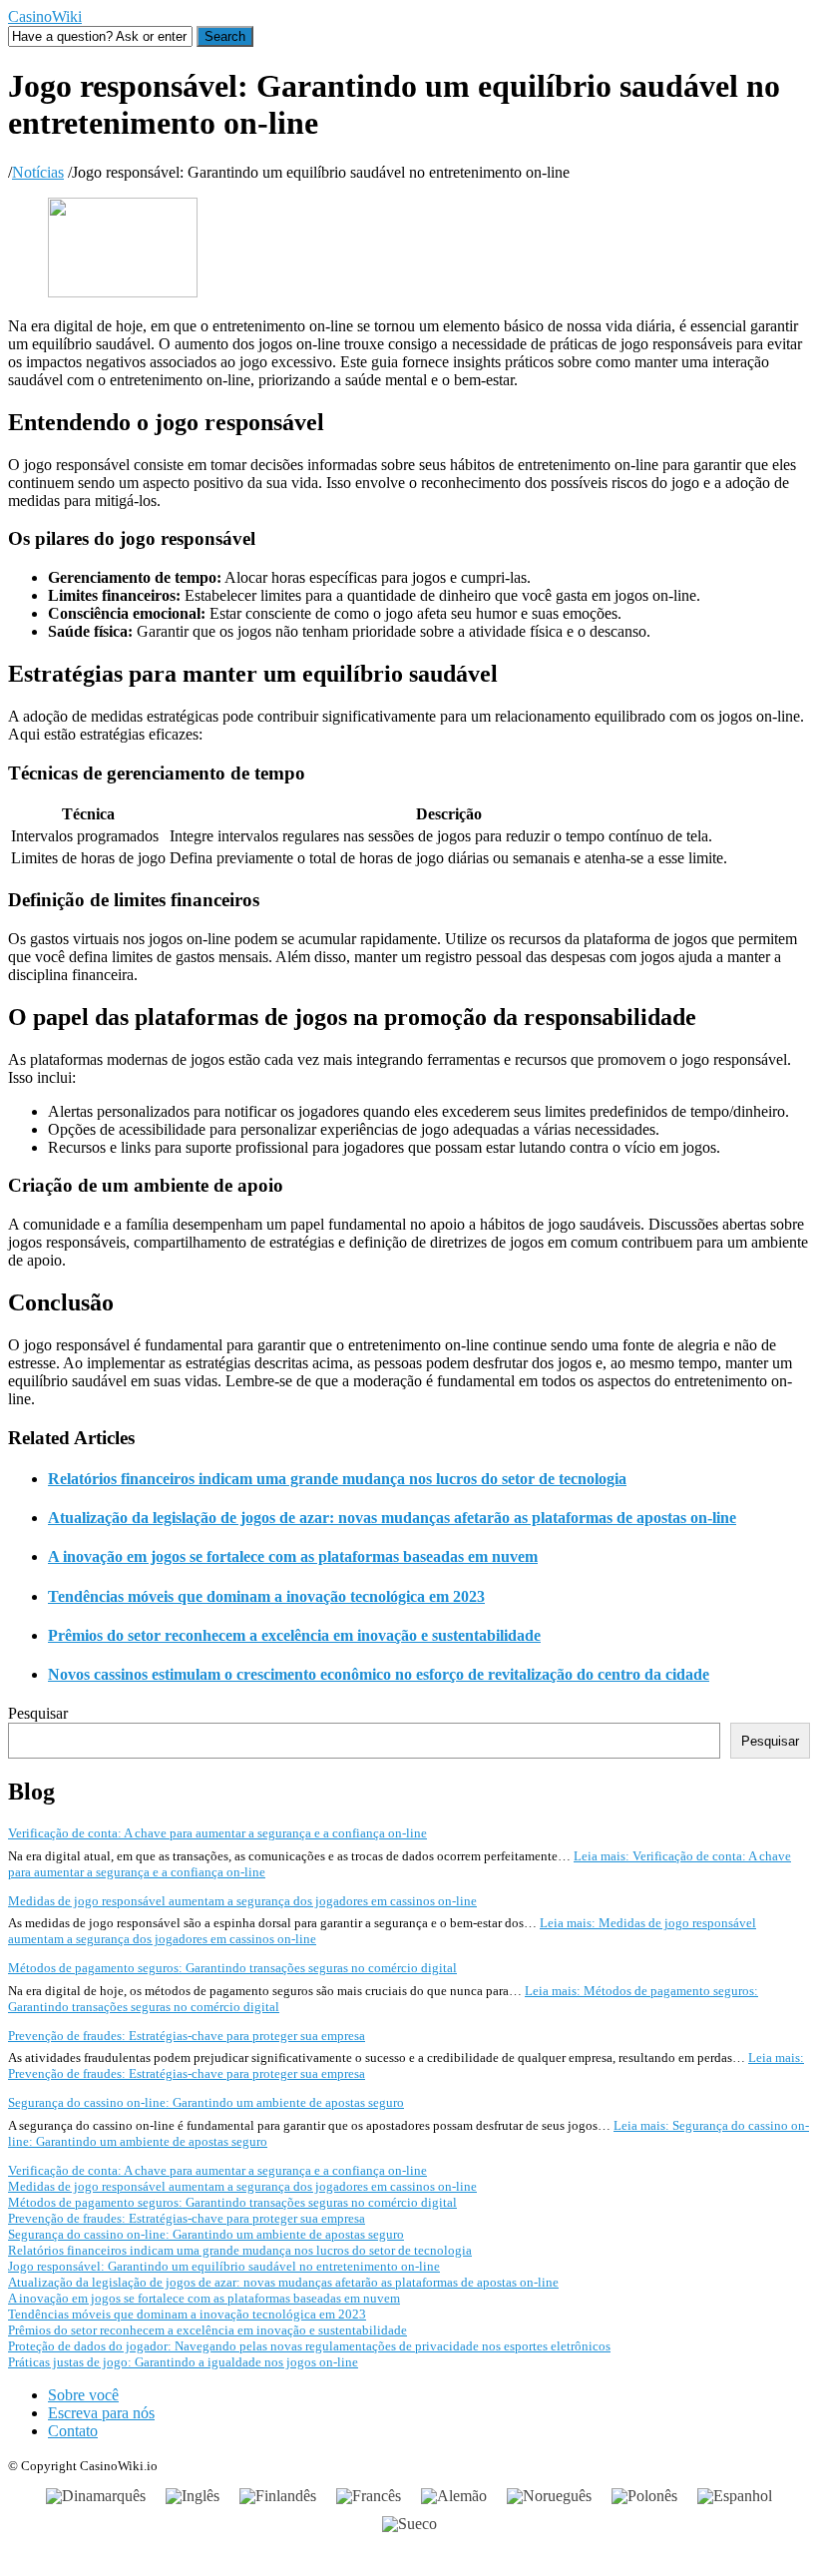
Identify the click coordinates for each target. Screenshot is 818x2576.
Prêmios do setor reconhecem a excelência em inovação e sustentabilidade (294, 1635)
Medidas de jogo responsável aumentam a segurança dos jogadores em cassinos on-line (242, 1901)
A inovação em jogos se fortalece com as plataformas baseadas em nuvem (293, 1556)
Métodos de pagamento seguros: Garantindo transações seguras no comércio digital (232, 1968)
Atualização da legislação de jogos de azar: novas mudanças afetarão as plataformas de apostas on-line (392, 1518)
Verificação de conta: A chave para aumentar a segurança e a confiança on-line (217, 1833)
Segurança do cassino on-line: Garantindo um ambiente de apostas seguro (206, 2102)
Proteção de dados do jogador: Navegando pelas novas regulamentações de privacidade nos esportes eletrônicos (309, 2346)
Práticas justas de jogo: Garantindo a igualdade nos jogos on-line (183, 2362)
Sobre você (83, 2395)
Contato (73, 2431)
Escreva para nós (101, 2413)
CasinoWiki (45, 16)
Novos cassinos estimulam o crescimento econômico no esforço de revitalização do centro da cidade (379, 1674)
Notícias (38, 172)
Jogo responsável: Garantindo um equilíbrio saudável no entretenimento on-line (224, 2266)
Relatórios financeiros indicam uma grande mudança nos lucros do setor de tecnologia (337, 1479)
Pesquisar (38, 1713)
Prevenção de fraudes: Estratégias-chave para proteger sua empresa (187, 2036)
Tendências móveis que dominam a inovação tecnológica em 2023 (266, 1596)
